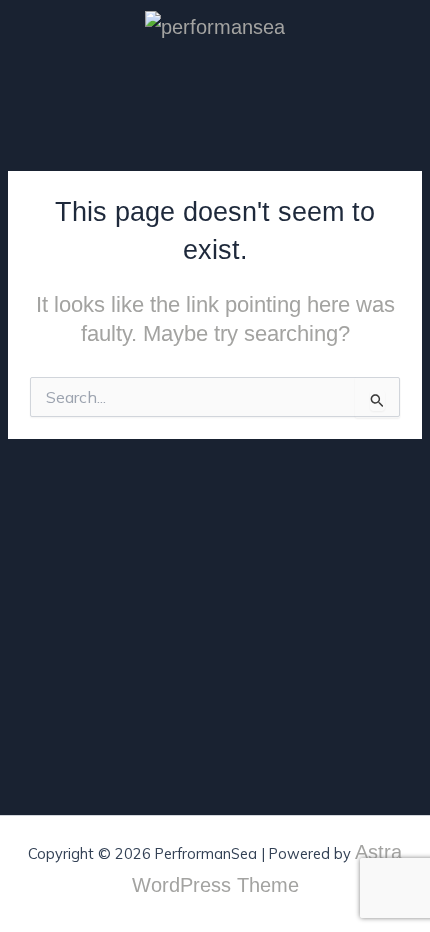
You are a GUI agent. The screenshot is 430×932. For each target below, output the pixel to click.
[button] (404, 83)
